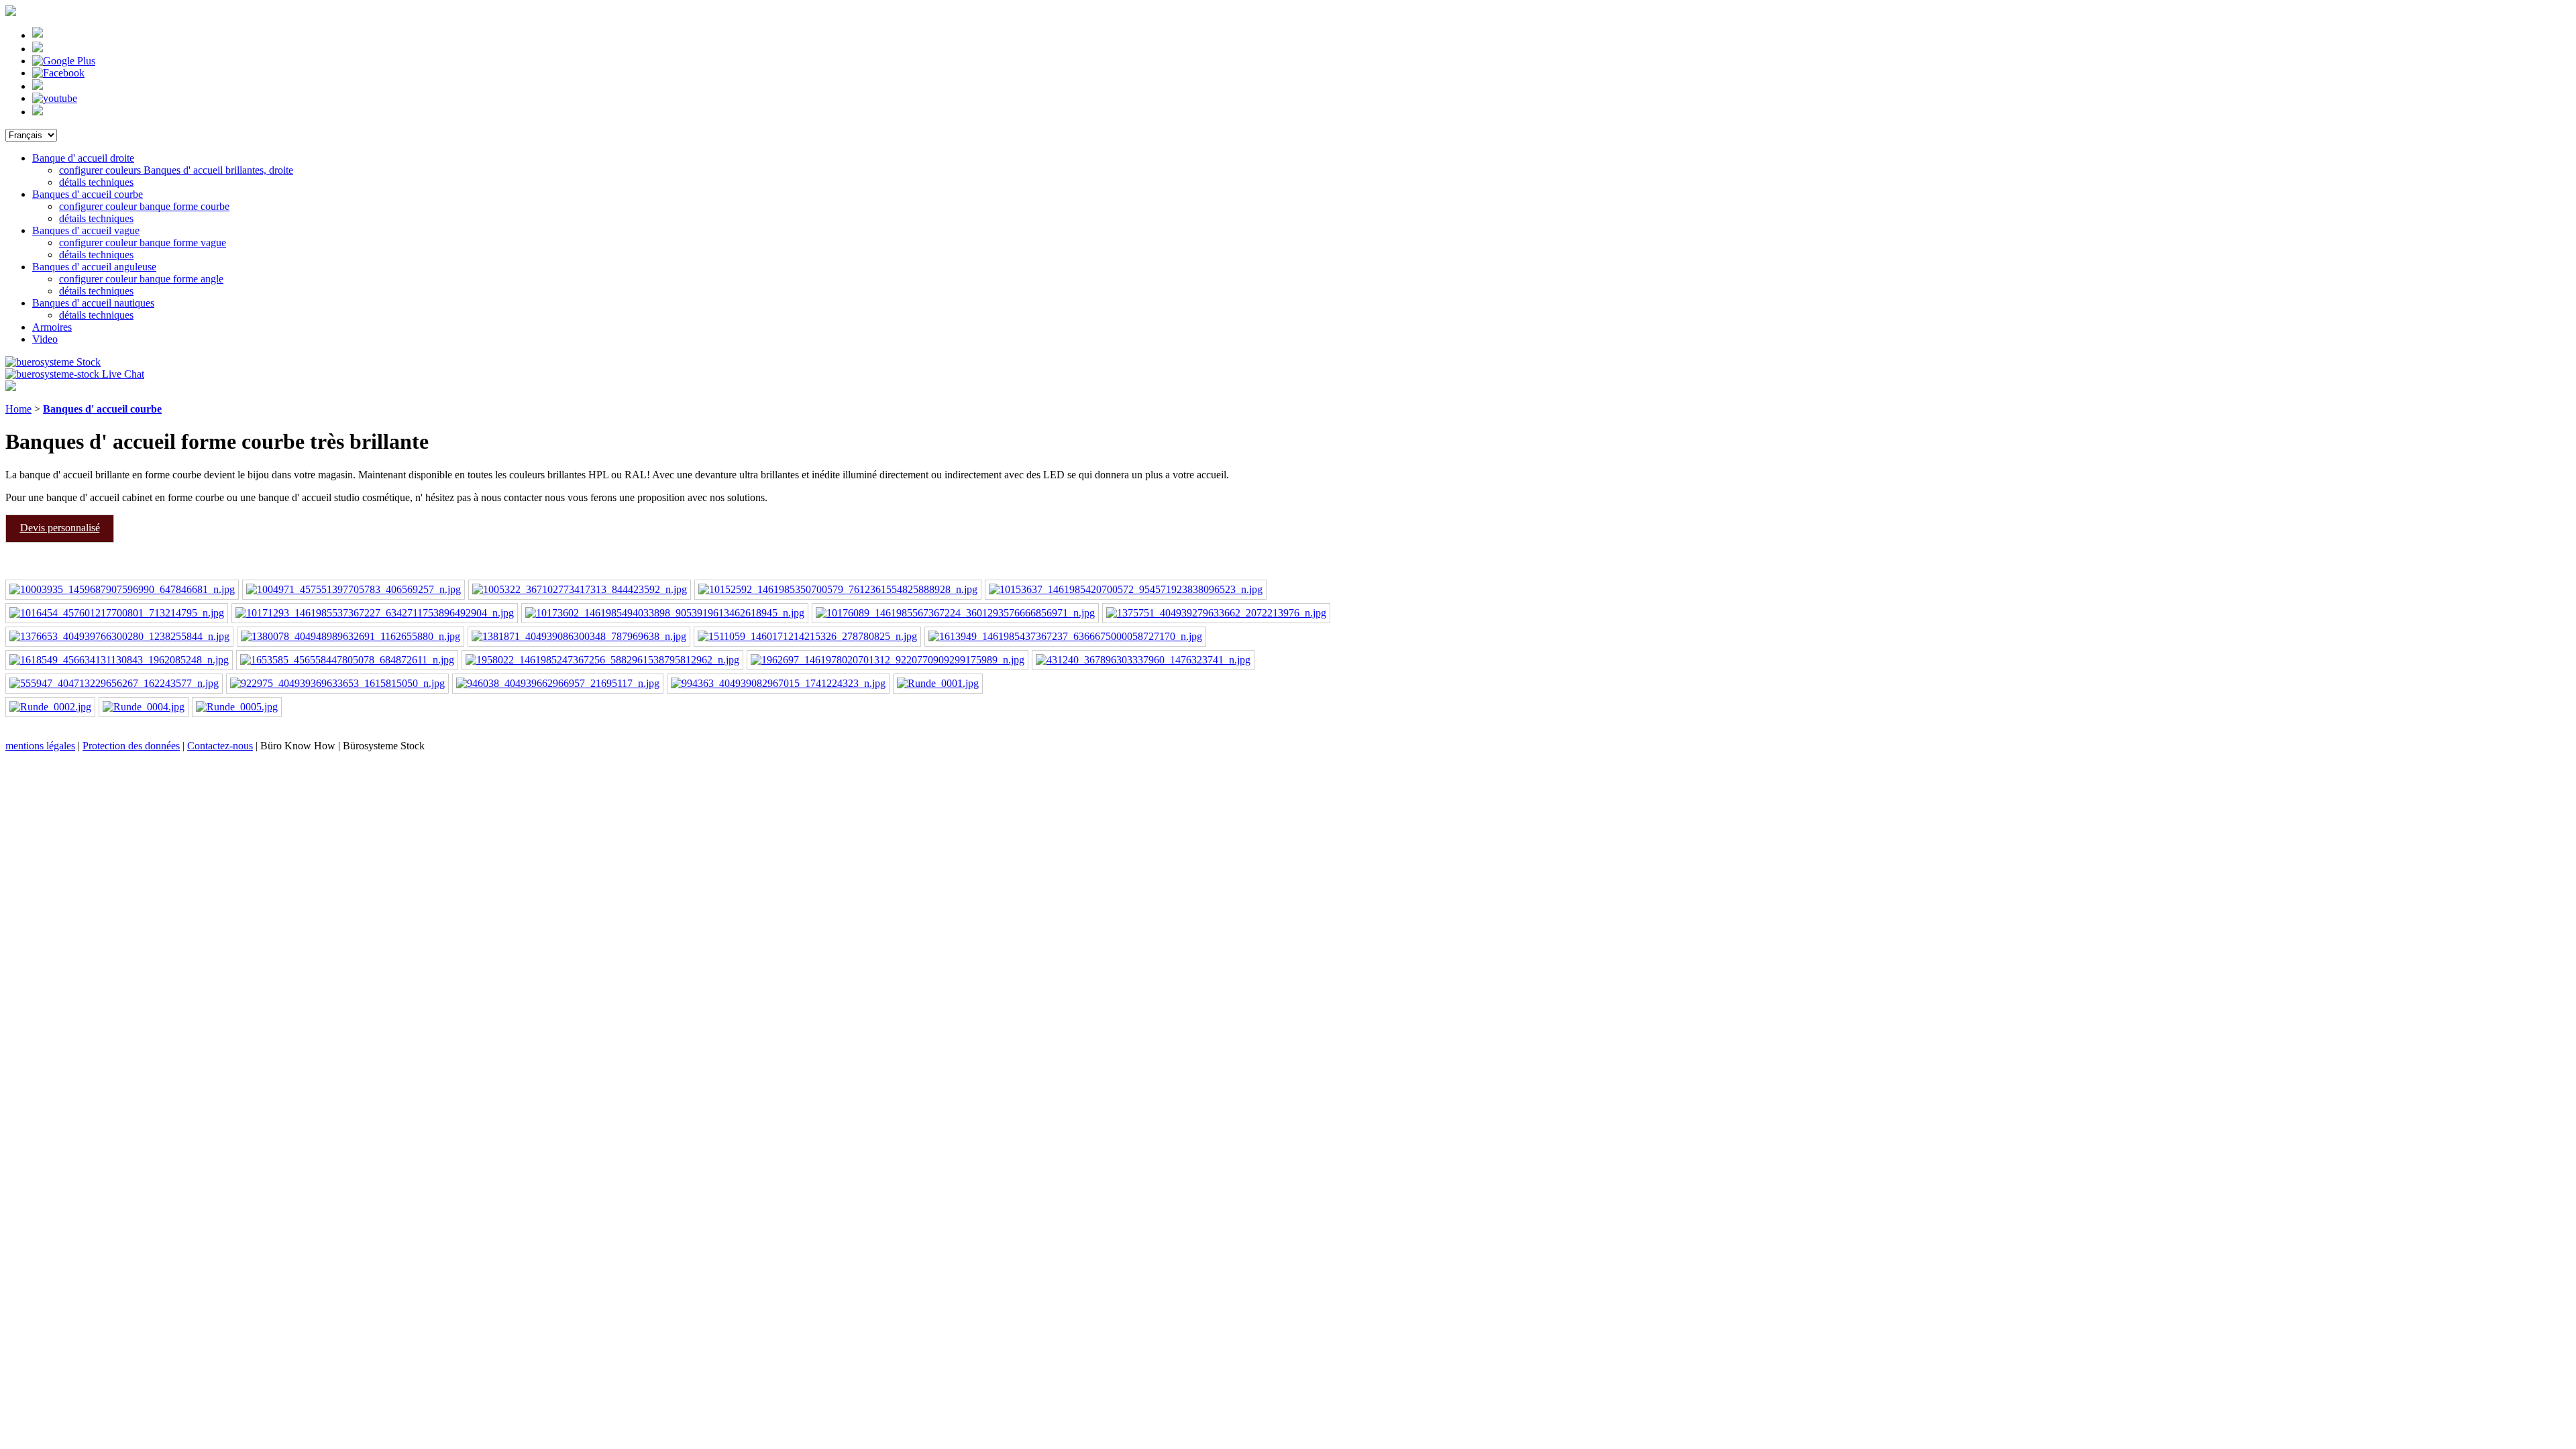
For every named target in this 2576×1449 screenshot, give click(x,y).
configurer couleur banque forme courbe (144, 206)
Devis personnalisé (60, 528)
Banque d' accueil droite (83, 158)
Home (18, 409)
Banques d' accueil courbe (88, 194)
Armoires (52, 327)
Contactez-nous (220, 746)
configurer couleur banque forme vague (143, 243)
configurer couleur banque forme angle (141, 279)
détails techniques (96, 182)
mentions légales (40, 746)
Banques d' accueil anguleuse (94, 267)
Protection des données (131, 746)
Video (45, 339)
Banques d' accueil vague (86, 230)
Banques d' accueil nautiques (93, 303)
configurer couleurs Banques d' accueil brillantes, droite (176, 170)
